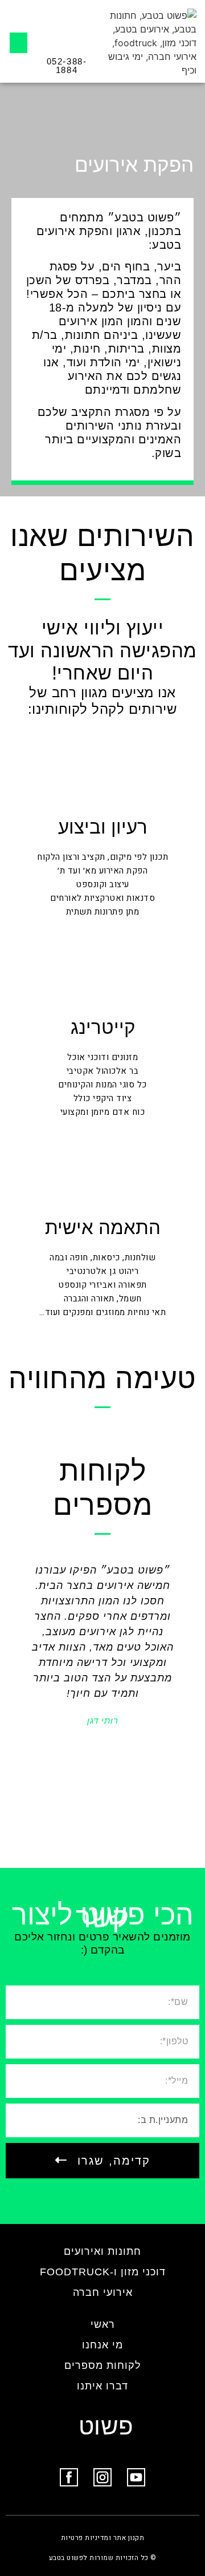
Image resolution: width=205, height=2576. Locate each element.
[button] (19, 43)
